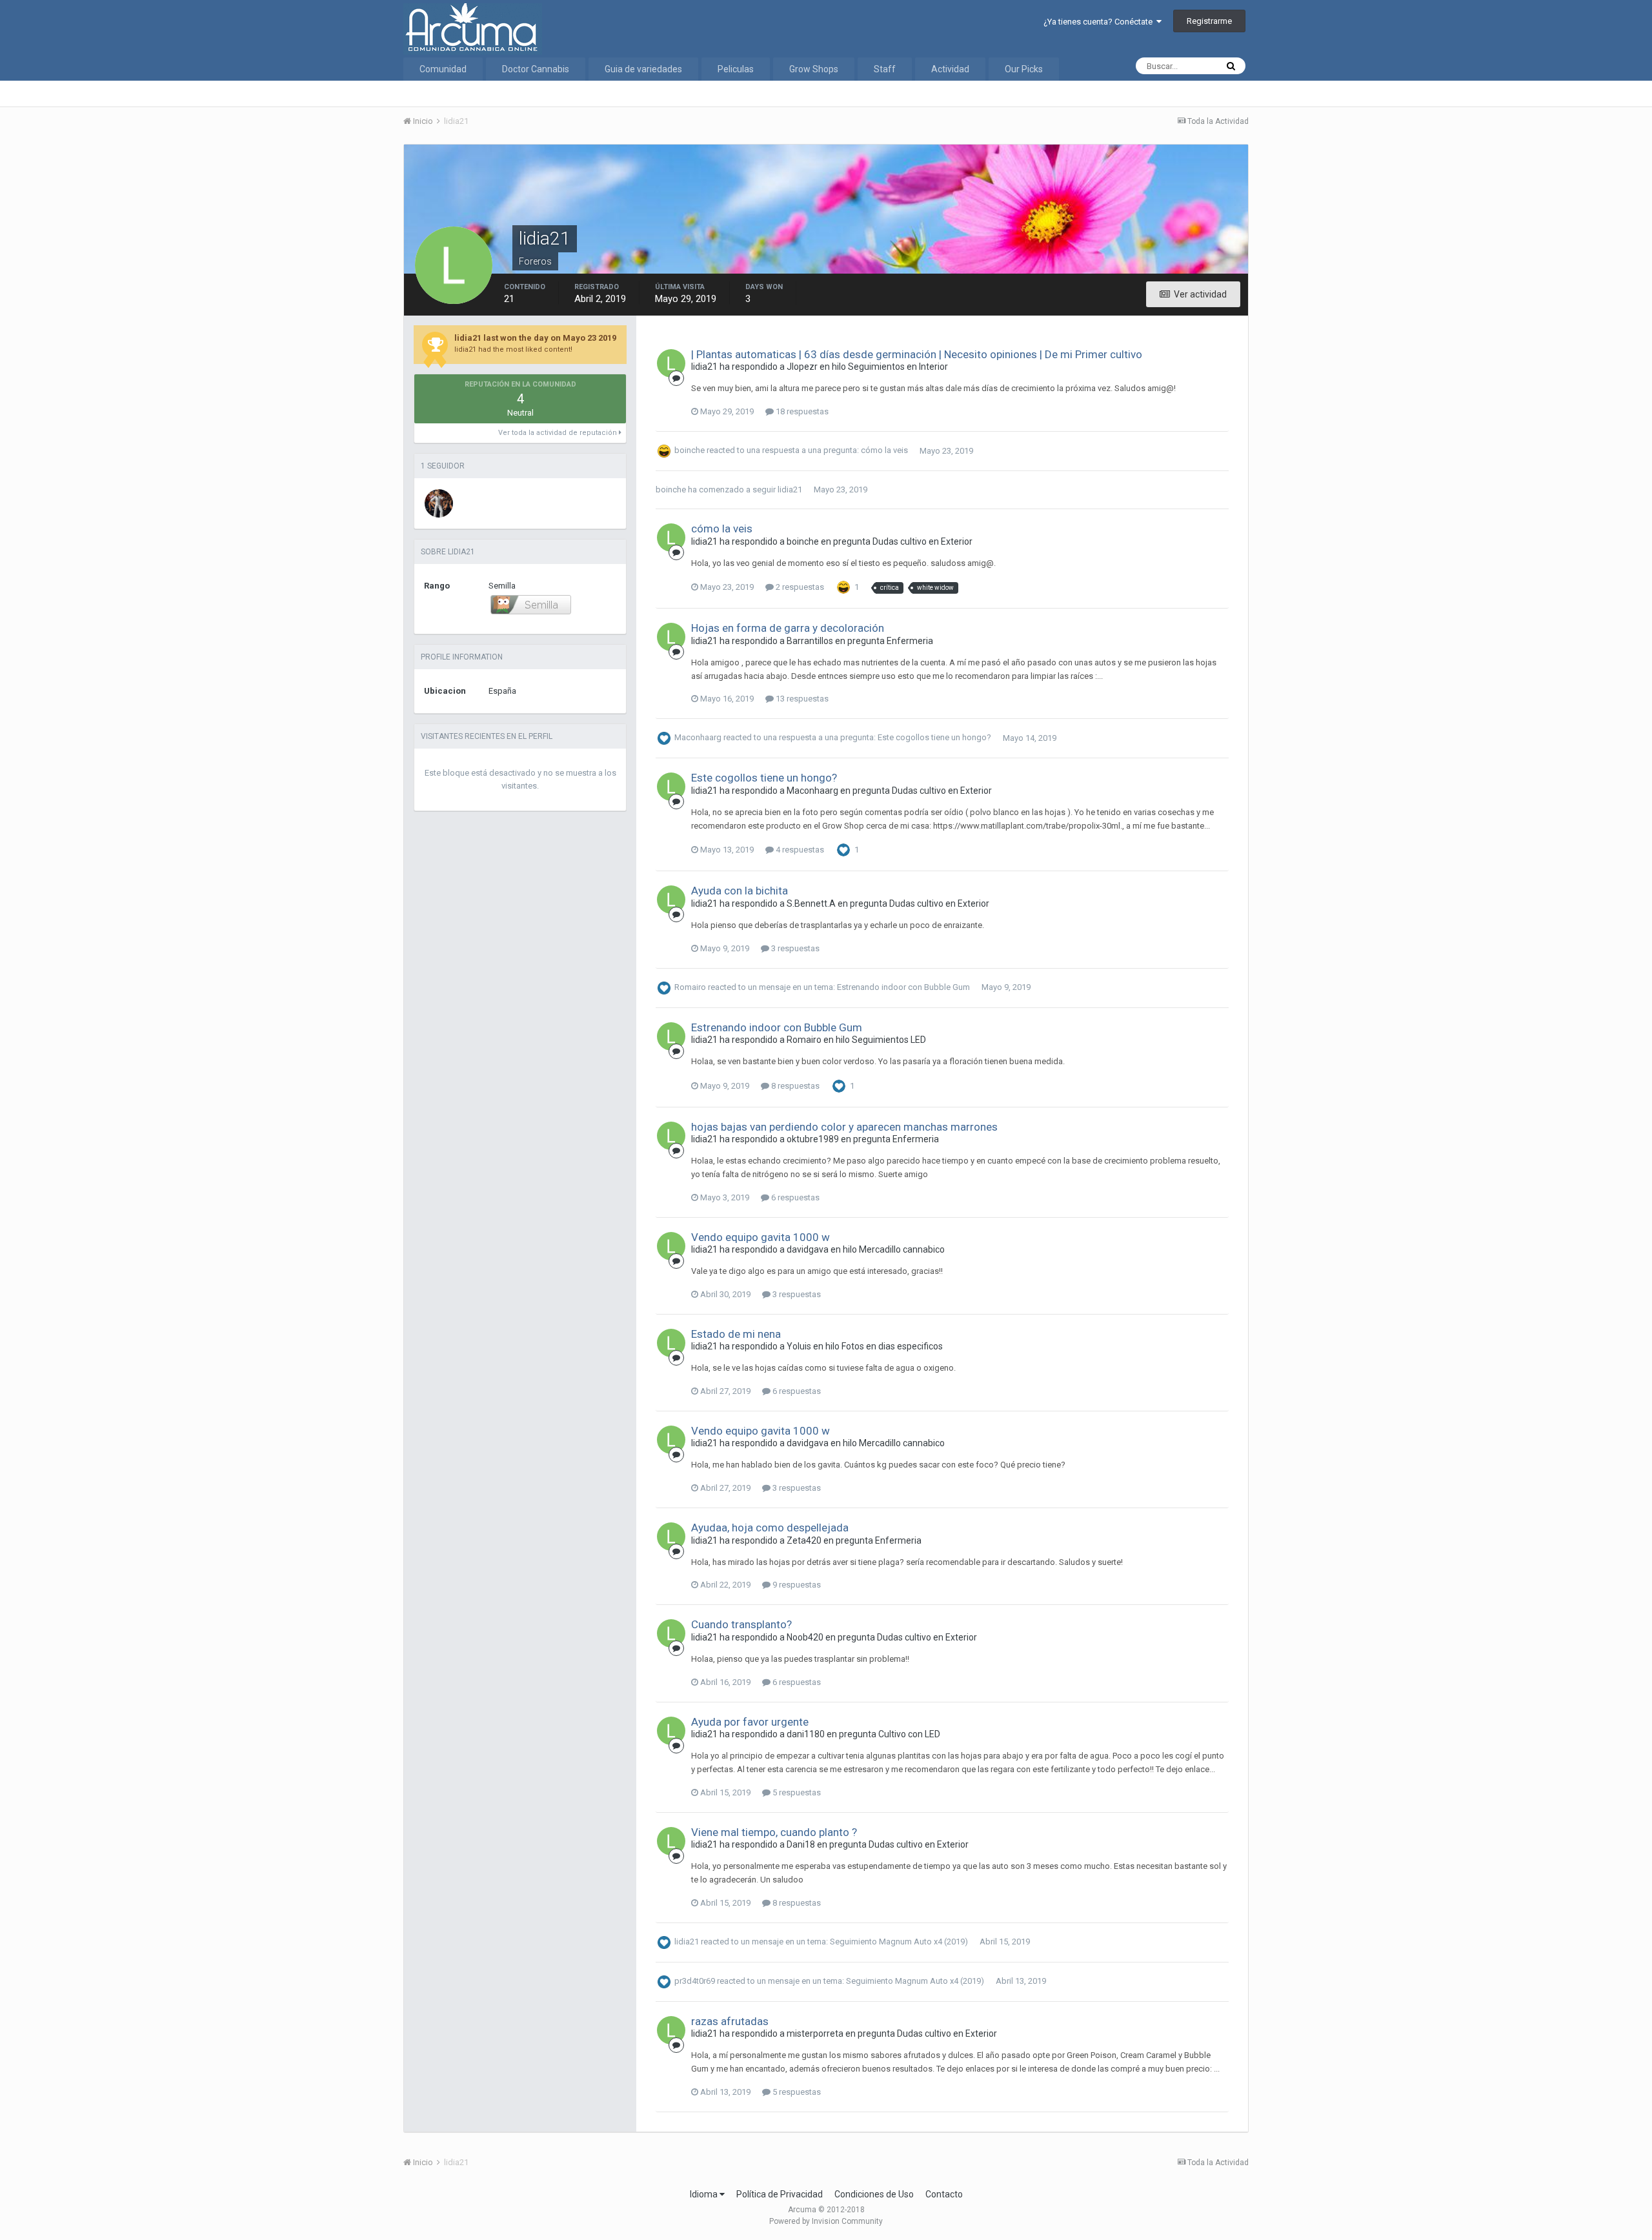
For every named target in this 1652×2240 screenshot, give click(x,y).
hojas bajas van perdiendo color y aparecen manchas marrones (844, 1127)
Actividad (950, 69)
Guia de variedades (643, 69)
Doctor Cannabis (536, 69)
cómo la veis (884, 451)
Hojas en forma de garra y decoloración (788, 628)
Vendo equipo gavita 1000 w (761, 1237)
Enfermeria (910, 641)
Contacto (944, 2194)
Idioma (705, 2194)
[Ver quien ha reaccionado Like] (843, 850)
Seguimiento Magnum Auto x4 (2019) (899, 1942)
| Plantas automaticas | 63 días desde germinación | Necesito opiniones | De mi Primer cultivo (917, 354)
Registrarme (1209, 21)
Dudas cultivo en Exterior (922, 541)
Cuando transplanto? (741, 1624)
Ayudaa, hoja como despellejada (770, 1528)
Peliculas (736, 69)
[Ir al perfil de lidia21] (671, 363)
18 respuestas (801, 411)
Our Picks (1024, 69)
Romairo (690, 987)
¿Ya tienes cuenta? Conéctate (1100, 22)
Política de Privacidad (780, 2194)
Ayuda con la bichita (740, 891)
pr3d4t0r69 (695, 1981)
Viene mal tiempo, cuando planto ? (774, 1832)
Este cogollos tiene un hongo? (934, 738)
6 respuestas (794, 1197)
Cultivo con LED (909, 1734)
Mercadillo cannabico (902, 1249)
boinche (690, 451)
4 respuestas (799, 850)
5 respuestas (796, 1792)
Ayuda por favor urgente (750, 1722)
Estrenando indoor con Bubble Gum (903, 987)
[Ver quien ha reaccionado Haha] (843, 587)
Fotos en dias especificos (892, 1346)
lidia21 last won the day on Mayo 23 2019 (535, 338)
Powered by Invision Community (826, 2221)
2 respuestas (799, 587)
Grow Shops (814, 69)
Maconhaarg (698, 738)
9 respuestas (796, 1585)
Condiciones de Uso (874, 2194)
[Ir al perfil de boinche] (439, 503)
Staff (885, 69)
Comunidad (443, 69)
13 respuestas (801, 699)
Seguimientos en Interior (898, 367)
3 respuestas (794, 948)
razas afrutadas (730, 2021)
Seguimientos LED (889, 1040)
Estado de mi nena (736, 1334)
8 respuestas (794, 1086)
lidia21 (790, 489)
